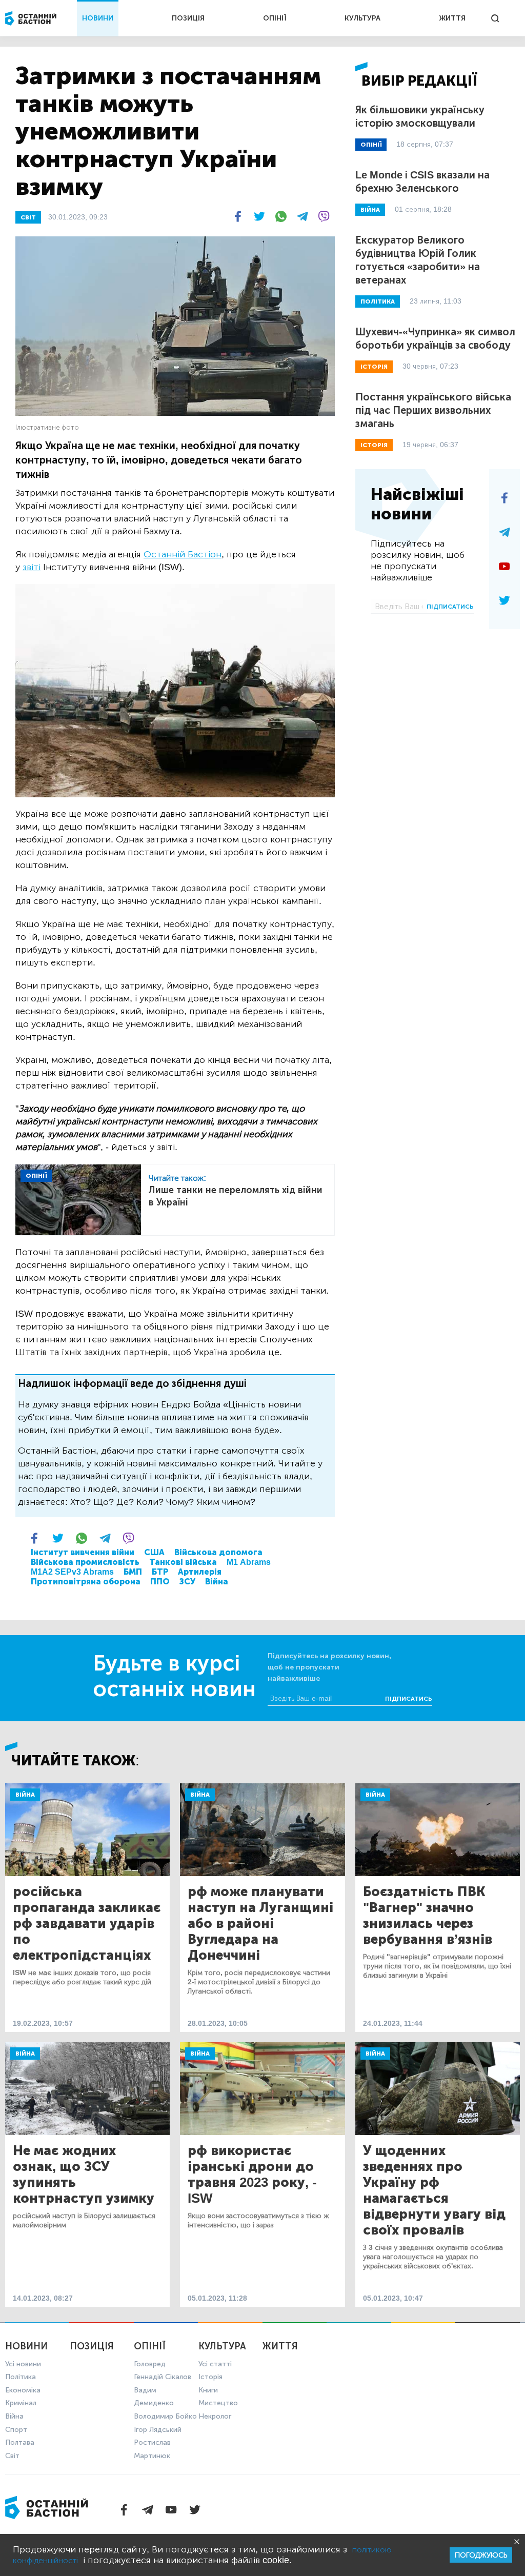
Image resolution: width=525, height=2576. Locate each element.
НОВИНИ (98, 18)
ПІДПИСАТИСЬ (450, 607)
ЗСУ (187, 1582)
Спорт (16, 2430)
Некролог (215, 2416)
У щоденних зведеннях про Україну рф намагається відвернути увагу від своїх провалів (434, 2190)
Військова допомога (218, 1552)
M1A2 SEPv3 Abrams (72, 1572)
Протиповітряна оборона (86, 1582)
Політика (21, 2377)
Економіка (23, 2390)
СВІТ (28, 217)
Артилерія (200, 1572)
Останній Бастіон (183, 554)
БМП (133, 1572)
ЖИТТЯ (452, 18)
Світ (12, 2456)
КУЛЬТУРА (362, 18)
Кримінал (21, 2403)
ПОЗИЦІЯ (188, 18)
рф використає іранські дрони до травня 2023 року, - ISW (252, 2175)
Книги (208, 2390)
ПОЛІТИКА (378, 301)
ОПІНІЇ (275, 18)
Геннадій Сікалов (163, 2377)
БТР (160, 1572)
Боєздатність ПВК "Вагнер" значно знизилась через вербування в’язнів (428, 1916)
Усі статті (215, 2364)
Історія (210, 2377)
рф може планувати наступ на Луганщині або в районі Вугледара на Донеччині (260, 1924)
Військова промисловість (85, 1562)
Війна (217, 1582)
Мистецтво (218, 2403)
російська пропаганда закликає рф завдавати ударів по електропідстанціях (87, 1924)
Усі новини (23, 2364)
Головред (150, 2364)
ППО (160, 1582)
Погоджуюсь (481, 2555)
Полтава (20, 2442)
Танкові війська (183, 1562)
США (154, 1552)
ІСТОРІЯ (374, 367)
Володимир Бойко (165, 2416)
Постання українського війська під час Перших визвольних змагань (433, 410)
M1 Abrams (249, 1562)
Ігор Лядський (158, 2430)
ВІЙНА (370, 210)
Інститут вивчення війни (83, 1552)
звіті (32, 567)
